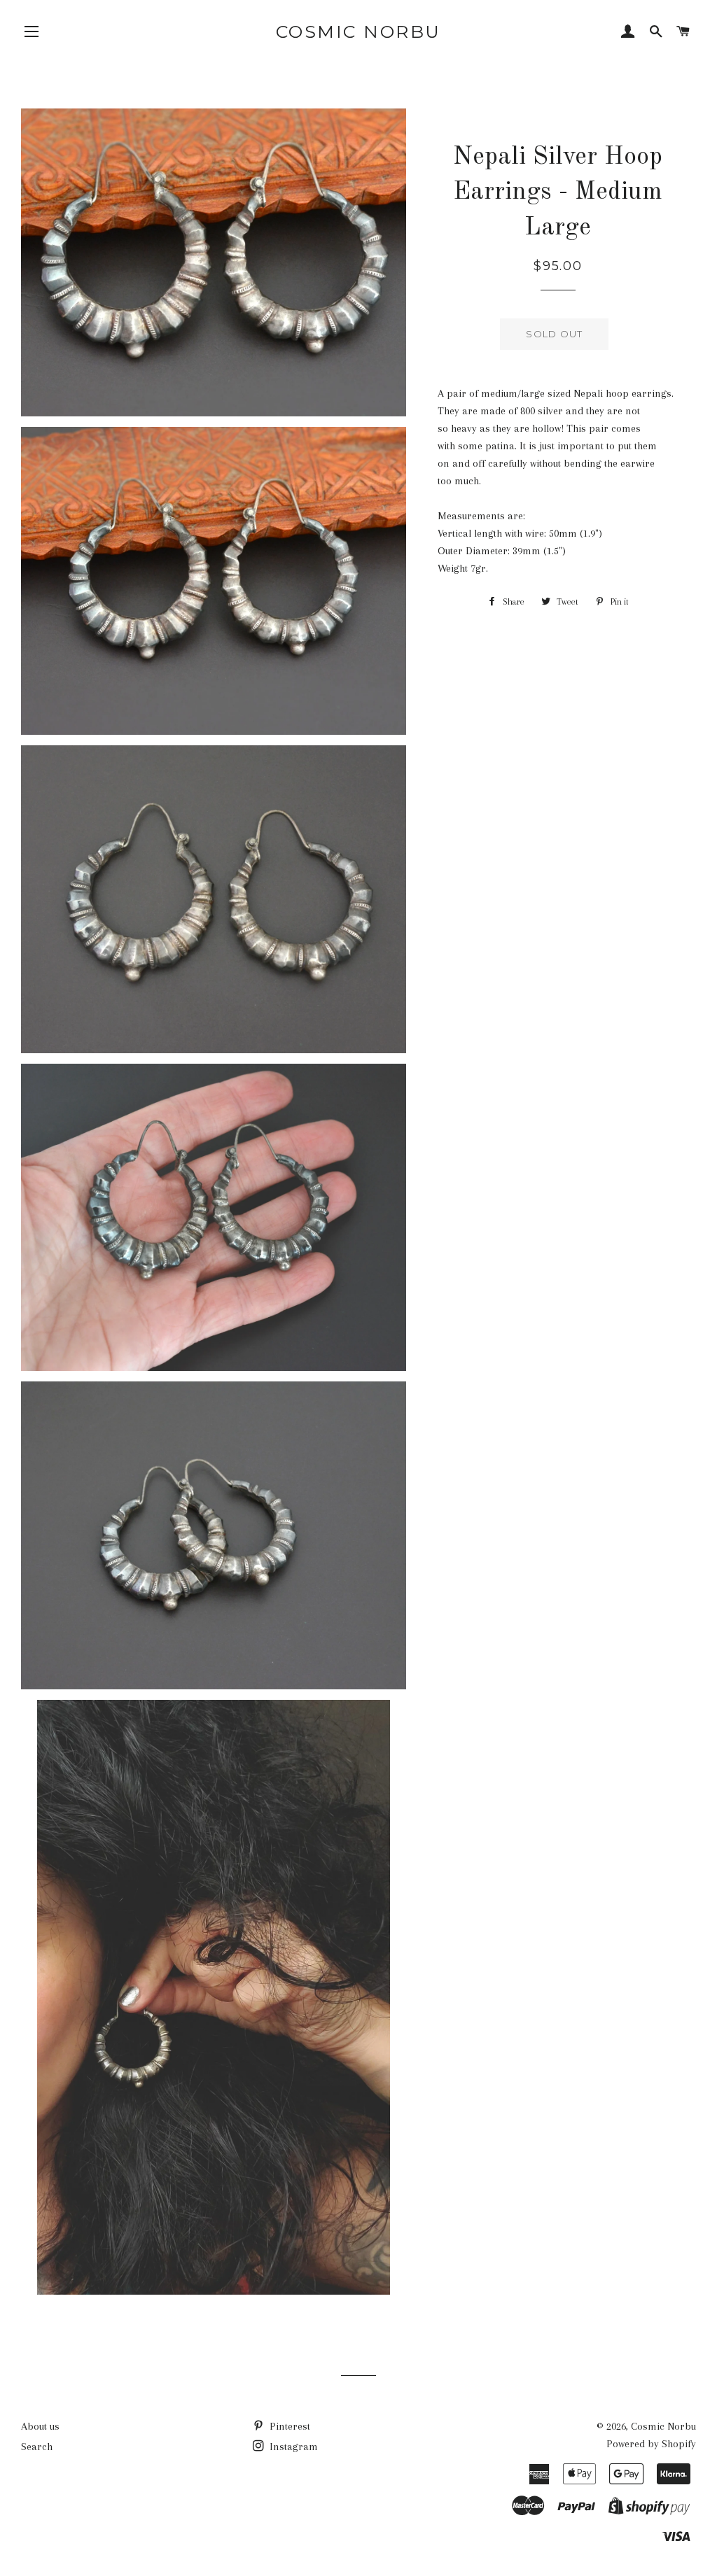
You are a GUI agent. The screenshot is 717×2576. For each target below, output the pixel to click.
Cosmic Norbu (358, 31)
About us (40, 2426)
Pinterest (288, 2426)
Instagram (292, 2447)
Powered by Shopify (651, 2444)
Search (37, 2447)
